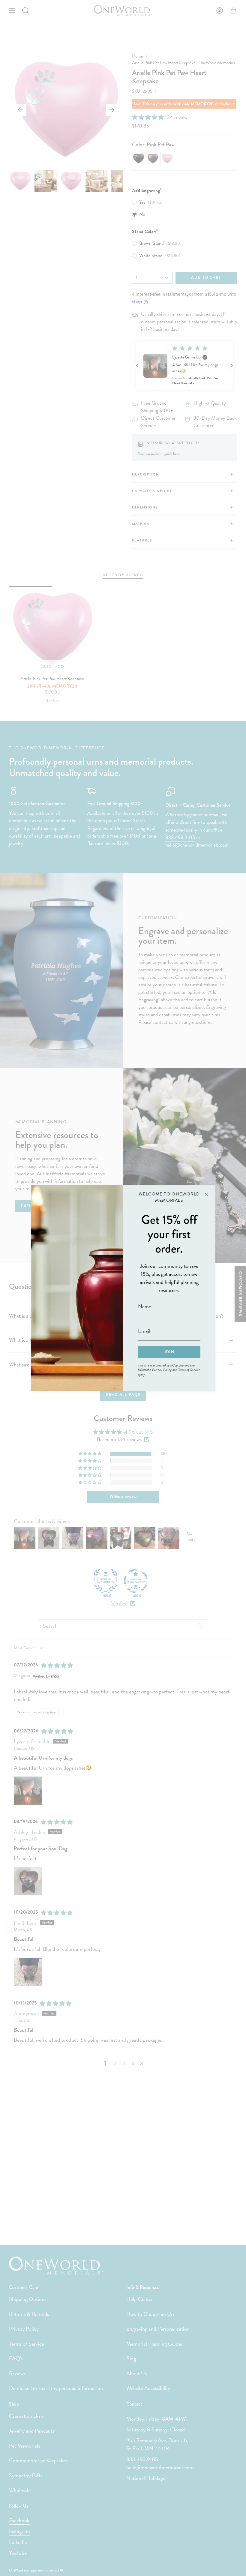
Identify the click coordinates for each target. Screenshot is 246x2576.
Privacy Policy (162, 1370)
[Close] (206, 1194)
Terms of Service (189, 1370)
